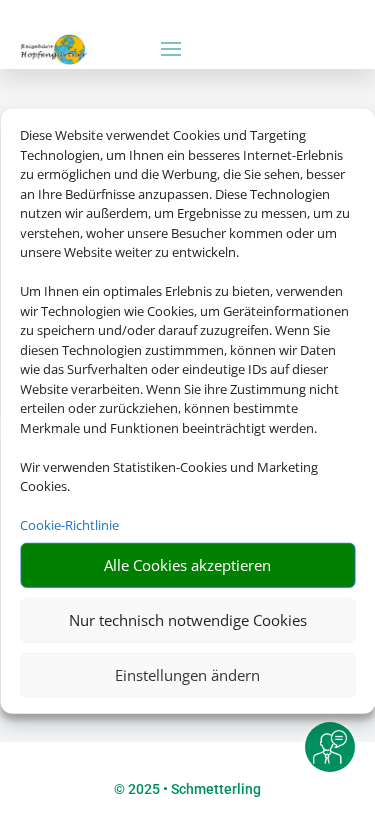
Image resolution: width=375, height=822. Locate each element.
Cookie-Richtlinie (69, 525)
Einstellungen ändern (187, 675)
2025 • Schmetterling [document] (193, 789)
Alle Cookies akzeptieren (187, 565)
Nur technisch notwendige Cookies (188, 620)
